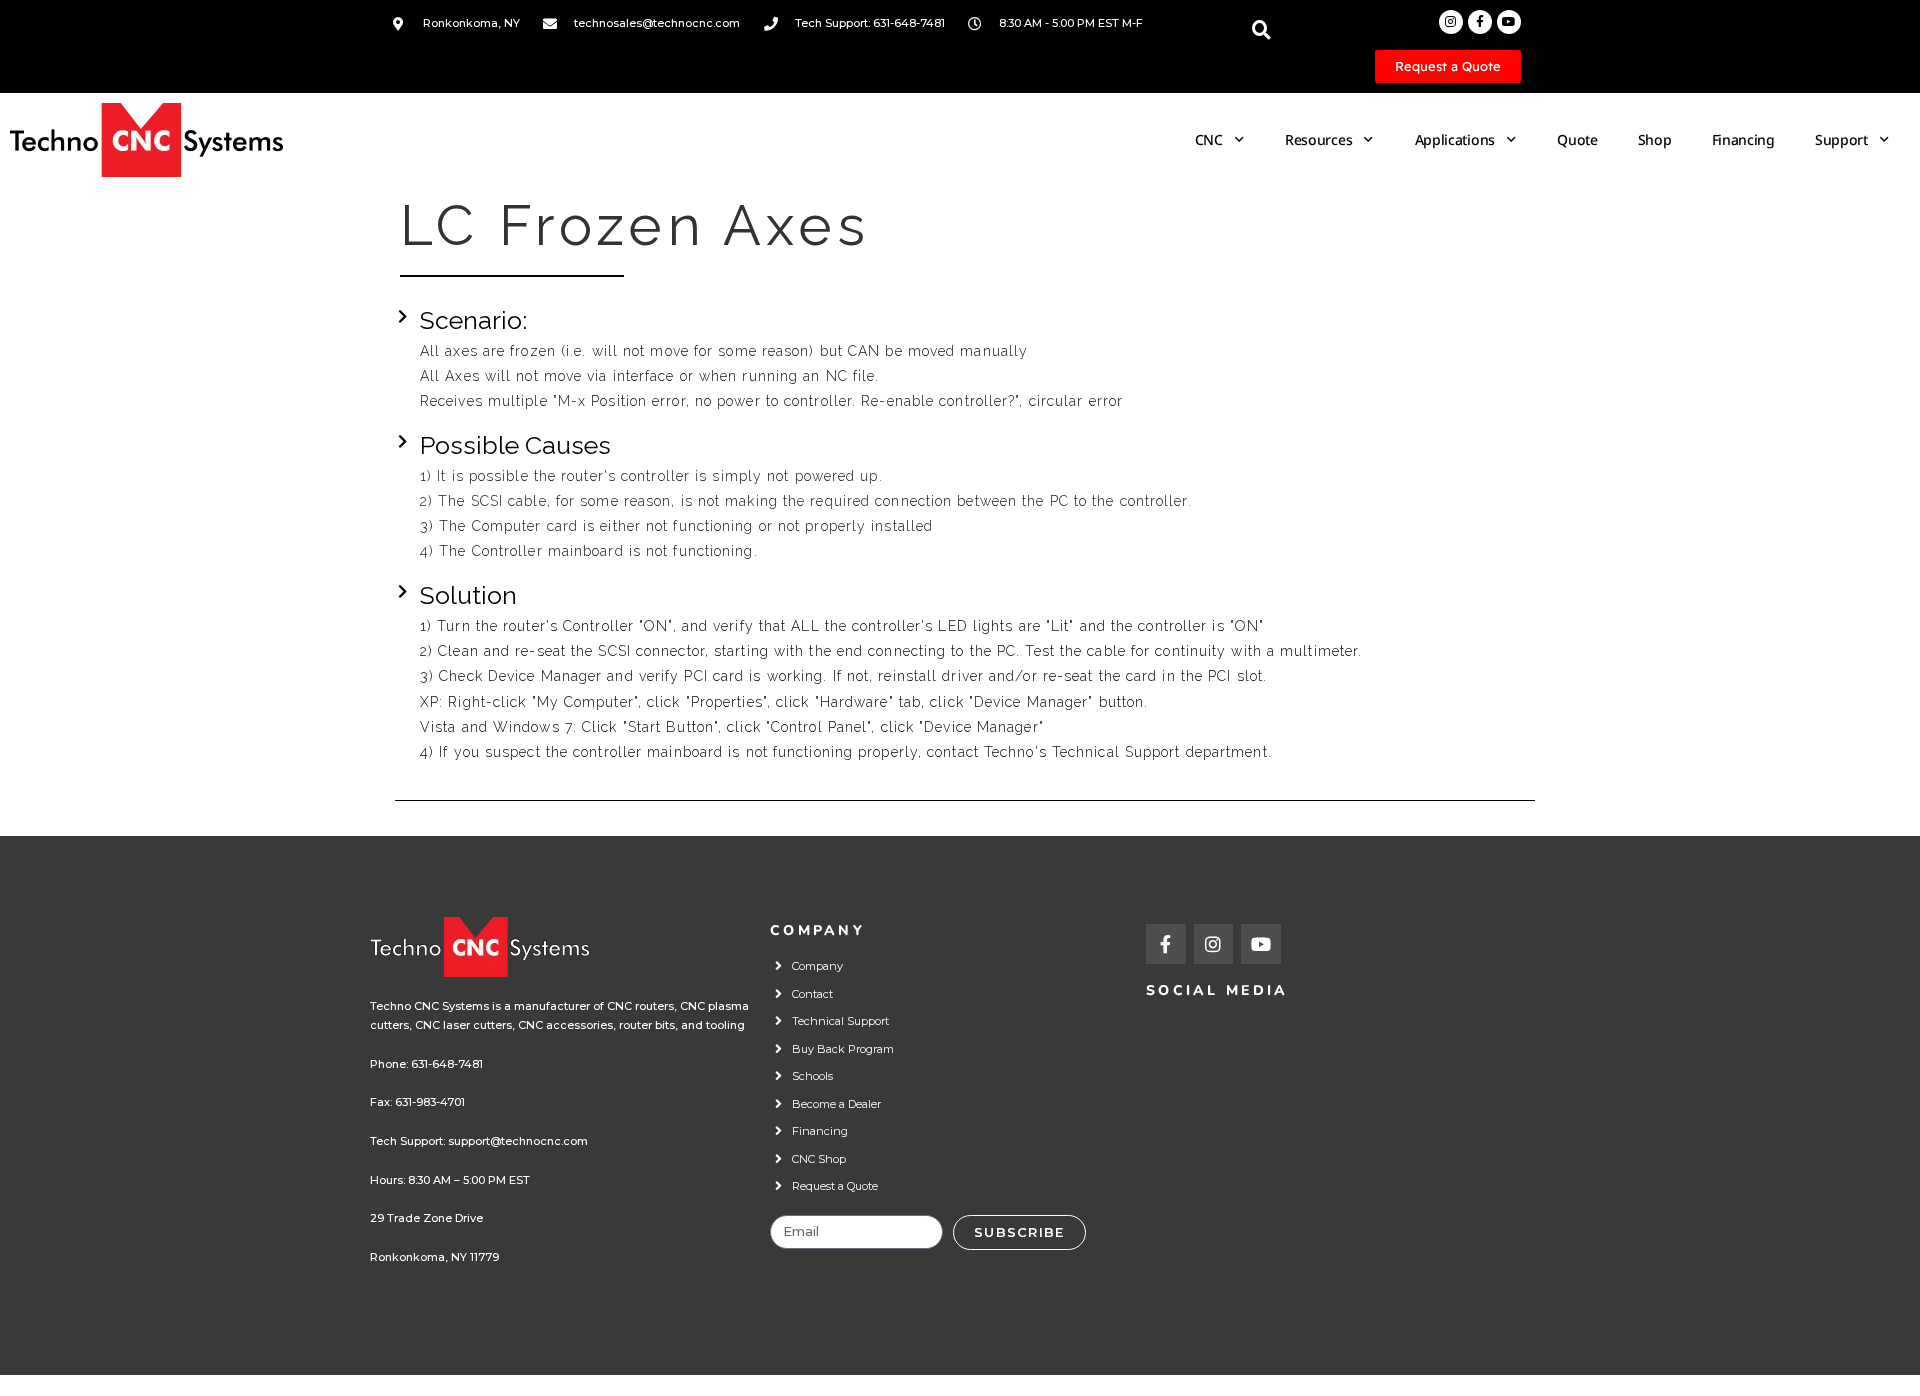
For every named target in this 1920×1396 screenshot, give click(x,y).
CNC (1209, 139)
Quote (1577, 139)
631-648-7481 (447, 1064)
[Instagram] (1451, 22)
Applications (1455, 139)
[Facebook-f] (1480, 22)
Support (1841, 139)
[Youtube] (1509, 22)
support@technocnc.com (518, 1141)
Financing (1743, 139)
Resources (1318, 139)
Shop (1655, 139)
